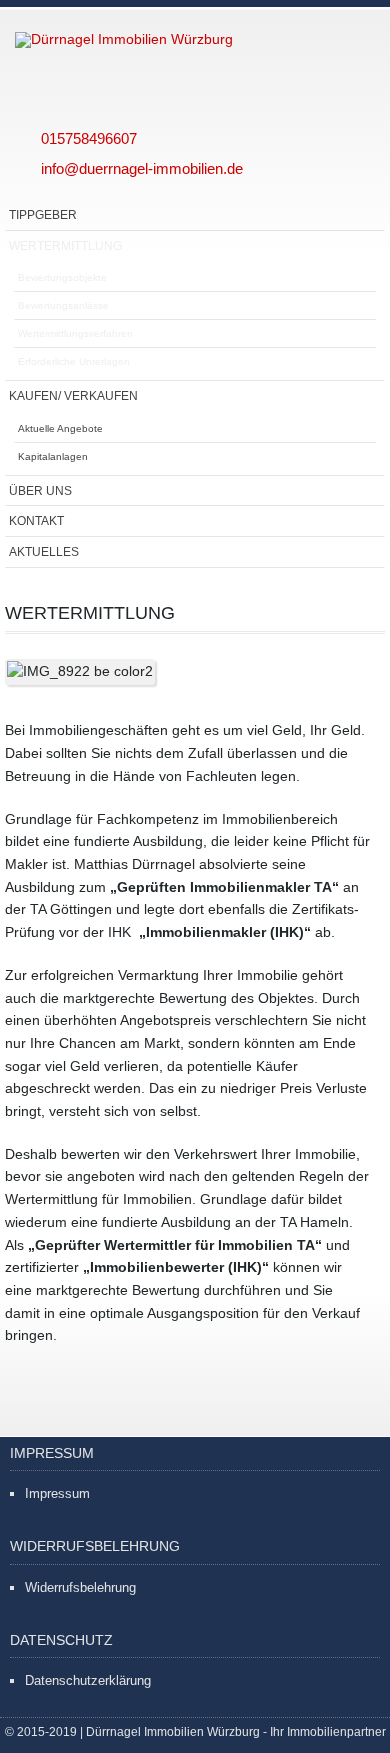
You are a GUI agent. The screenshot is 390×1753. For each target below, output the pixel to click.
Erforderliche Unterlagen (74, 361)
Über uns (40, 490)
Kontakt (36, 520)
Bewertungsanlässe (63, 305)
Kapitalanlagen (53, 456)
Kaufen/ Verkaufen (73, 395)
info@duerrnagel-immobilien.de (142, 168)
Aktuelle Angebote (60, 428)
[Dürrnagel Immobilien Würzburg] (175, 40)
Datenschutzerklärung (88, 1680)
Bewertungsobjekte (62, 277)
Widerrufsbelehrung (80, 1587)
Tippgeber (43, 214)
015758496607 (89, 138)
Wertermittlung (65, 245)
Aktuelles (44, 551)
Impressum (57, 1493)
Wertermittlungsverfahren (75, 333)
